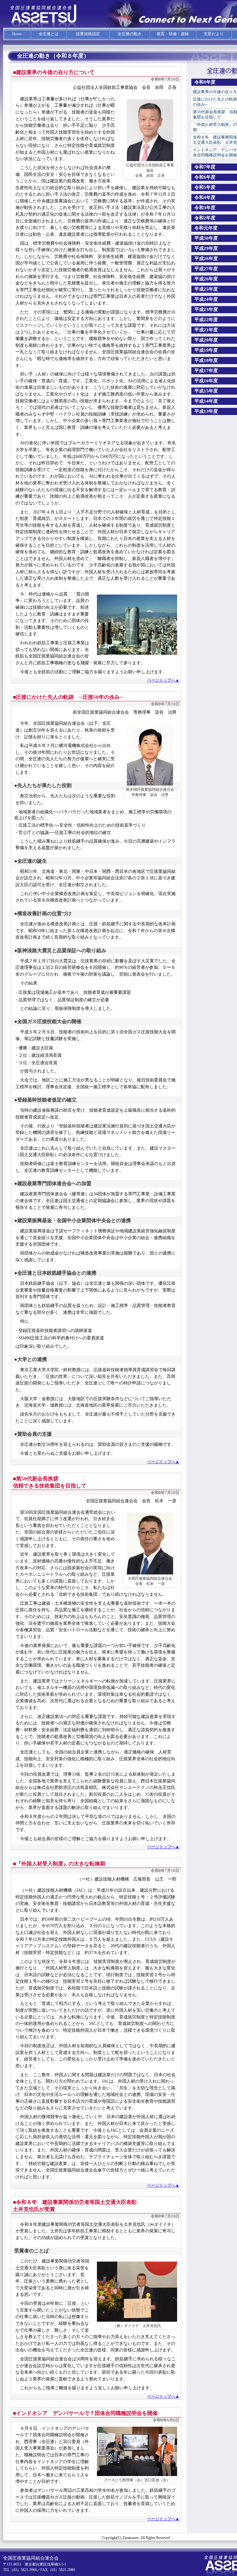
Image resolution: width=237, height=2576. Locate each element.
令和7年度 (205, 167)
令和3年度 (205, 208)
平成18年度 (206, 360)
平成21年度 (206, 330)
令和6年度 (205, 177)
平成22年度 (206, 320)
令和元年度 (206, 228)
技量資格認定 (88, 34)
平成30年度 (206, 238)
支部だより (214, 34)
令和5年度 (205, 187)
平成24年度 (206, 299)
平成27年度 (206, 269)
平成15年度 (206, 391)
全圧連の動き (130, 34)
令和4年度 (205, 197)
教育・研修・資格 (173, 34)
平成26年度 (206, 279)
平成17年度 (206, 371)
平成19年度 (206, 350)
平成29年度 (206, 248)
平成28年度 (206, 259)
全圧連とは (49, 34)
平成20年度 (206, 340)
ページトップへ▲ (163, 680)
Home (17, 34)
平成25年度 (206, 289)
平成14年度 (206, 401)
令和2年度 (205, 218)
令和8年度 (205, 82)
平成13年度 (206, 411)
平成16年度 (206, 381)
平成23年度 (206, 309)
